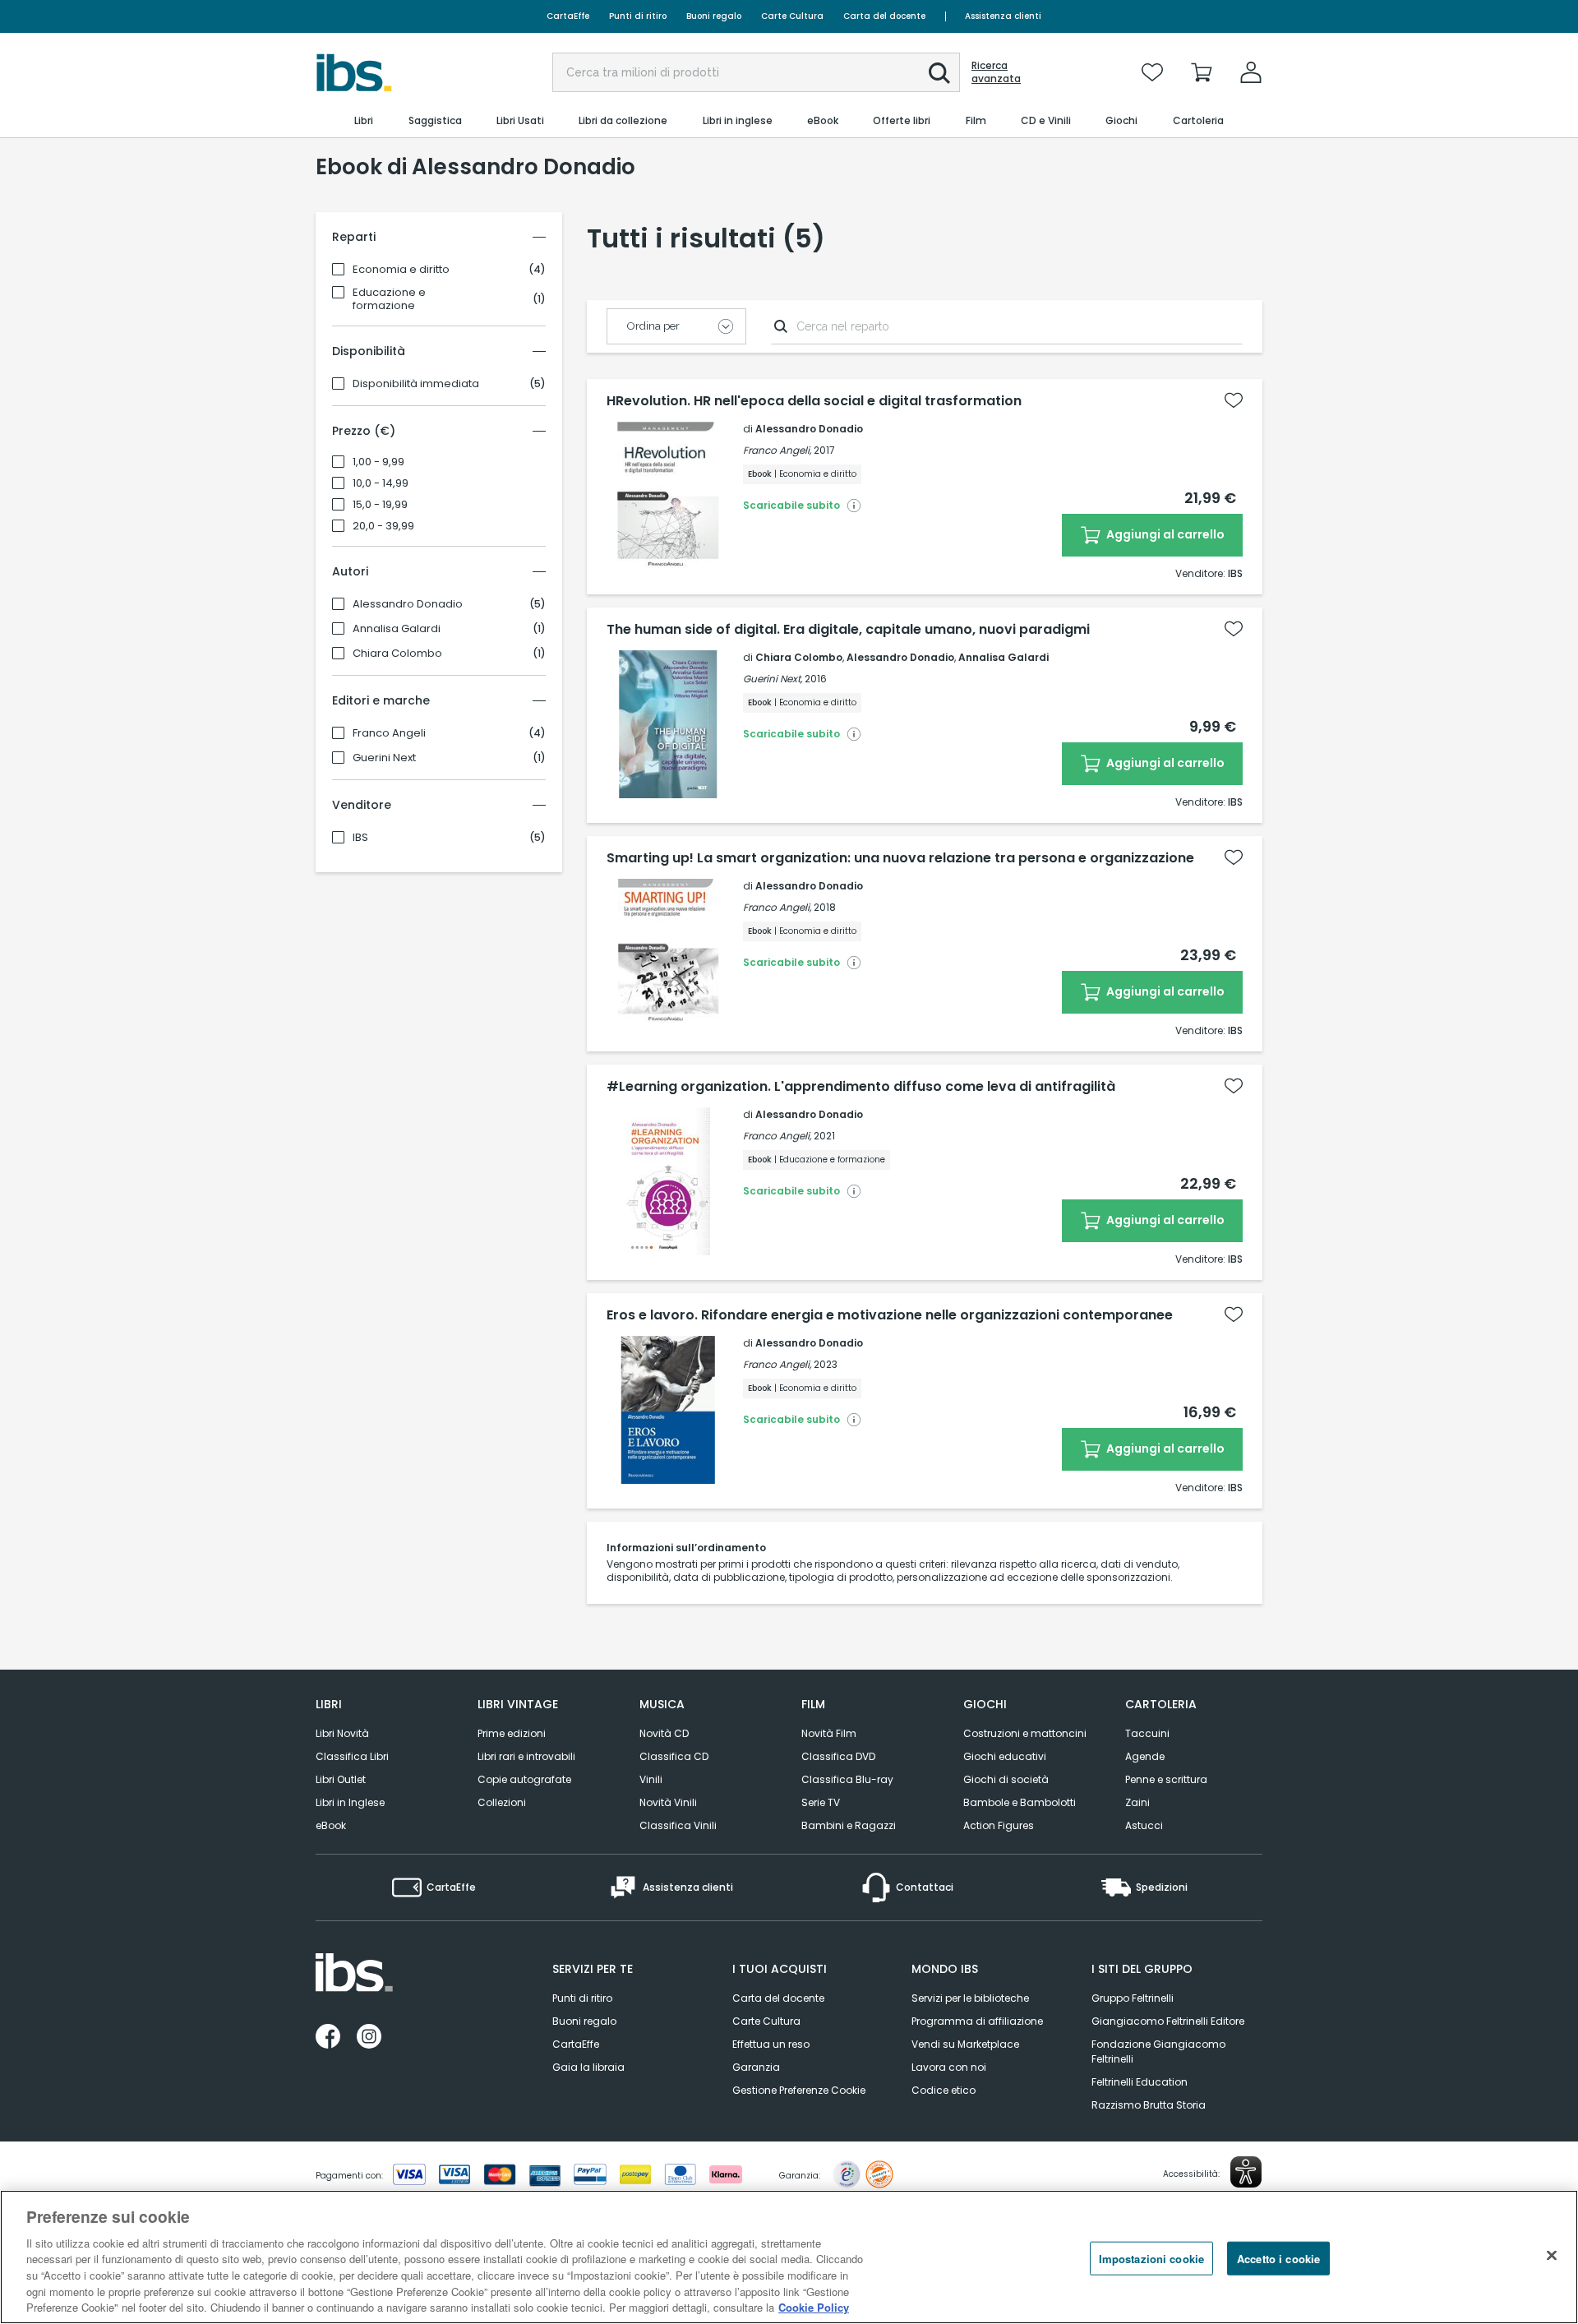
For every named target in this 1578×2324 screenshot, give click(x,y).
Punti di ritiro (638, 16)
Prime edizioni (512, 1733)
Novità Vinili (668, 1802)
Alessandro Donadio (408, 604)
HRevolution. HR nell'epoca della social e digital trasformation (814, 401)
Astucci (1144, 1825)
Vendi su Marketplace (965, 2044)
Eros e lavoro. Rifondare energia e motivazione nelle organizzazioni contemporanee (890, 1315)
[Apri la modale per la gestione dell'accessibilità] (1246, 2172)
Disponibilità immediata (416, 384)
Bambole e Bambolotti (1020, 1802)
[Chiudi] (1552, 2255)
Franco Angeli (389, 733)
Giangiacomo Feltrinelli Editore (1168, 2021)
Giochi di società (1006, 1779)
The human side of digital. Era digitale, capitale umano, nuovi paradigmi (848, 630)
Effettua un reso (771, 2044)
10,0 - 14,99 (381, 483)
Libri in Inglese (350, 1802)
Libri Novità (342, 1733)
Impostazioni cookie (1151, 2258)
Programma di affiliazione (977, 2021)
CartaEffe (568, 16)
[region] (789, 2257)
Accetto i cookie (1278, 2258)
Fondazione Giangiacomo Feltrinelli (1158, 2051)
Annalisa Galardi (397, 629)
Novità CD (664, 1733)
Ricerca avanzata (996, 72)
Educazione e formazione (389, 299)
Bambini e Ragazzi (849, 1825)
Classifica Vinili (678, 1825)
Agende (1145, 1756)
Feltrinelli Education (1140, 2082)
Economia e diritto (401, 270)
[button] (939, 73)
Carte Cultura (792, 16)
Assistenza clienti (1003, 16)
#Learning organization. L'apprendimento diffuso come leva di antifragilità (861, 1087)
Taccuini (1147, 1733)
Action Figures (999, 1825)
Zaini (1137, 1802)
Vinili (651, 1779)
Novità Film (829, 1733)
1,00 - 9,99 (378, 462)
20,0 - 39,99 (383, 526)
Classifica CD (674, 1756)
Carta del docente (884, 16)
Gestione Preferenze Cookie (799, 2090)
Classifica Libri (352, 1756)
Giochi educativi (1005, 1756)
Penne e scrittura (1166, 1779)
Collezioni (502, 1802)
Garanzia (756, 2067)
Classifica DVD (838, 1756)
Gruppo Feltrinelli (1133, 1998)
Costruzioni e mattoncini (1025, 1733)
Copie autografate (524, 1779)
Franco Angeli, (777, 450)
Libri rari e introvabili (526, 1756)
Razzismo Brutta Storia (1149, 2105)
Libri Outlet (341, 1779)
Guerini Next (384, 758)
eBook (331, 1825)
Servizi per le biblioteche (970, 1998)
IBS (360, 838)
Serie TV (821, 1802)
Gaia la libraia (588, 2067)
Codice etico (944, 2090)
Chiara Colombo (397, 654)
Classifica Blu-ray (847, 1779)
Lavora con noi (949, 2067)
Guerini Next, (773, 679)
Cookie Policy (814, 2307)
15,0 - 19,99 (380, 505)
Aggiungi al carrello (1164, 534)
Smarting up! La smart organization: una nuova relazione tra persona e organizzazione (900, 858)
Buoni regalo (714, 16)
